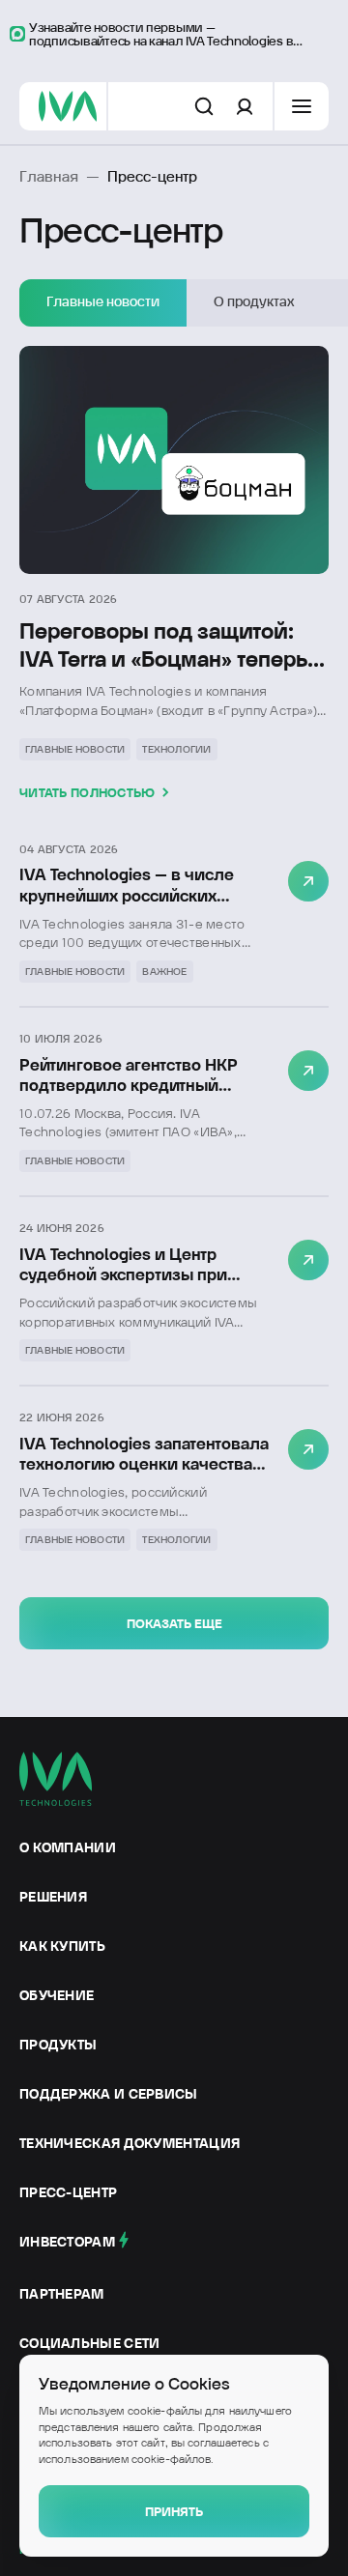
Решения (53, 1897)
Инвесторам (67, 2242)
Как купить (62, 1946)
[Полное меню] (302, 106)
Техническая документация (130, 2143)
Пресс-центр (68, 2192)
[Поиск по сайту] (204, 106)
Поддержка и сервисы (109, 2094)
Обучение (57, 1995)
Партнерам (62, 2294)
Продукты (58, 2045)
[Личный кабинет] (245, 106)
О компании (68, 1847)
